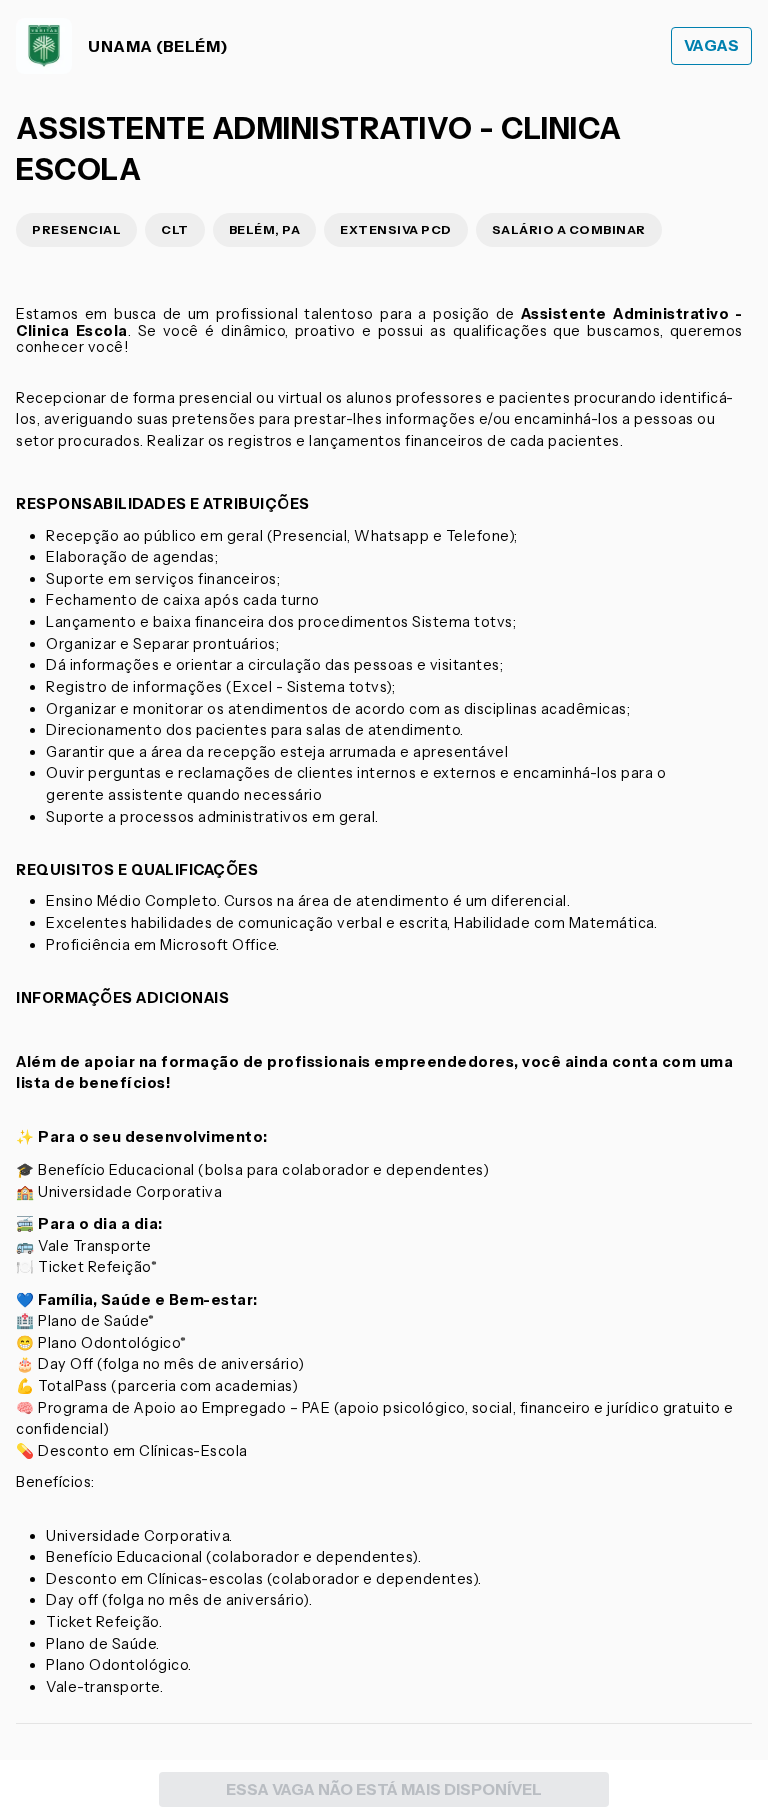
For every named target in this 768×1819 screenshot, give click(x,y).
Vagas (712, 45)
